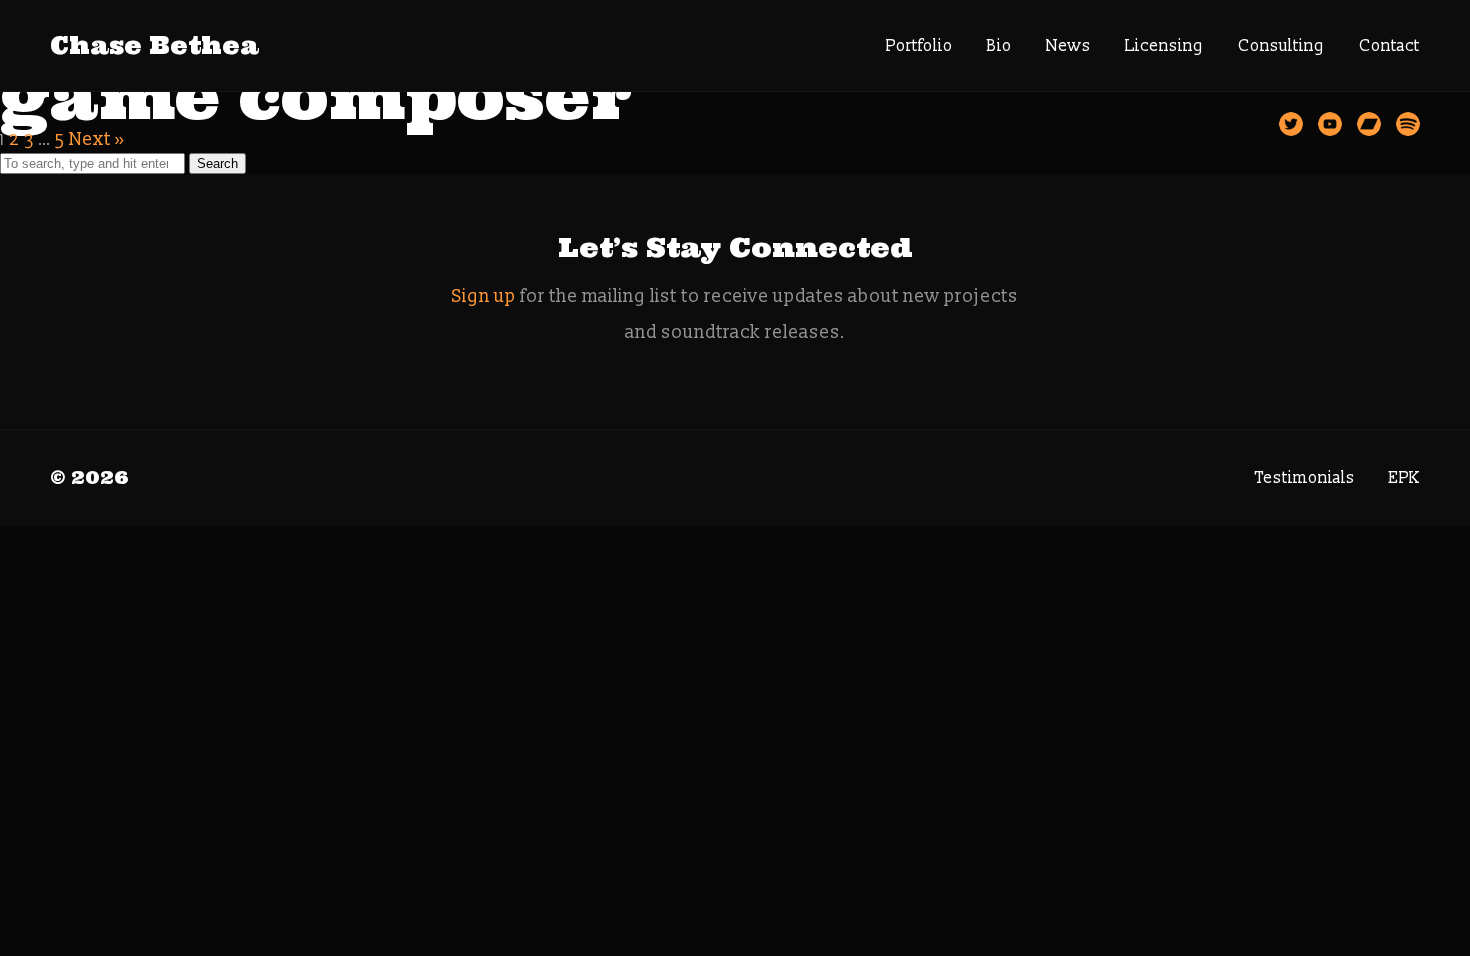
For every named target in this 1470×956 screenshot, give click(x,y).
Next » (97, 139)
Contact (1389, 46)
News (1068, 46)
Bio (999, 46)
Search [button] (217, 163)
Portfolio (919, 46)
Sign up (484, 296)
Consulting (1281, 46)
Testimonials (1305, 478)
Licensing (1164, 46)
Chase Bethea (154, 45)
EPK (1404, 478)
